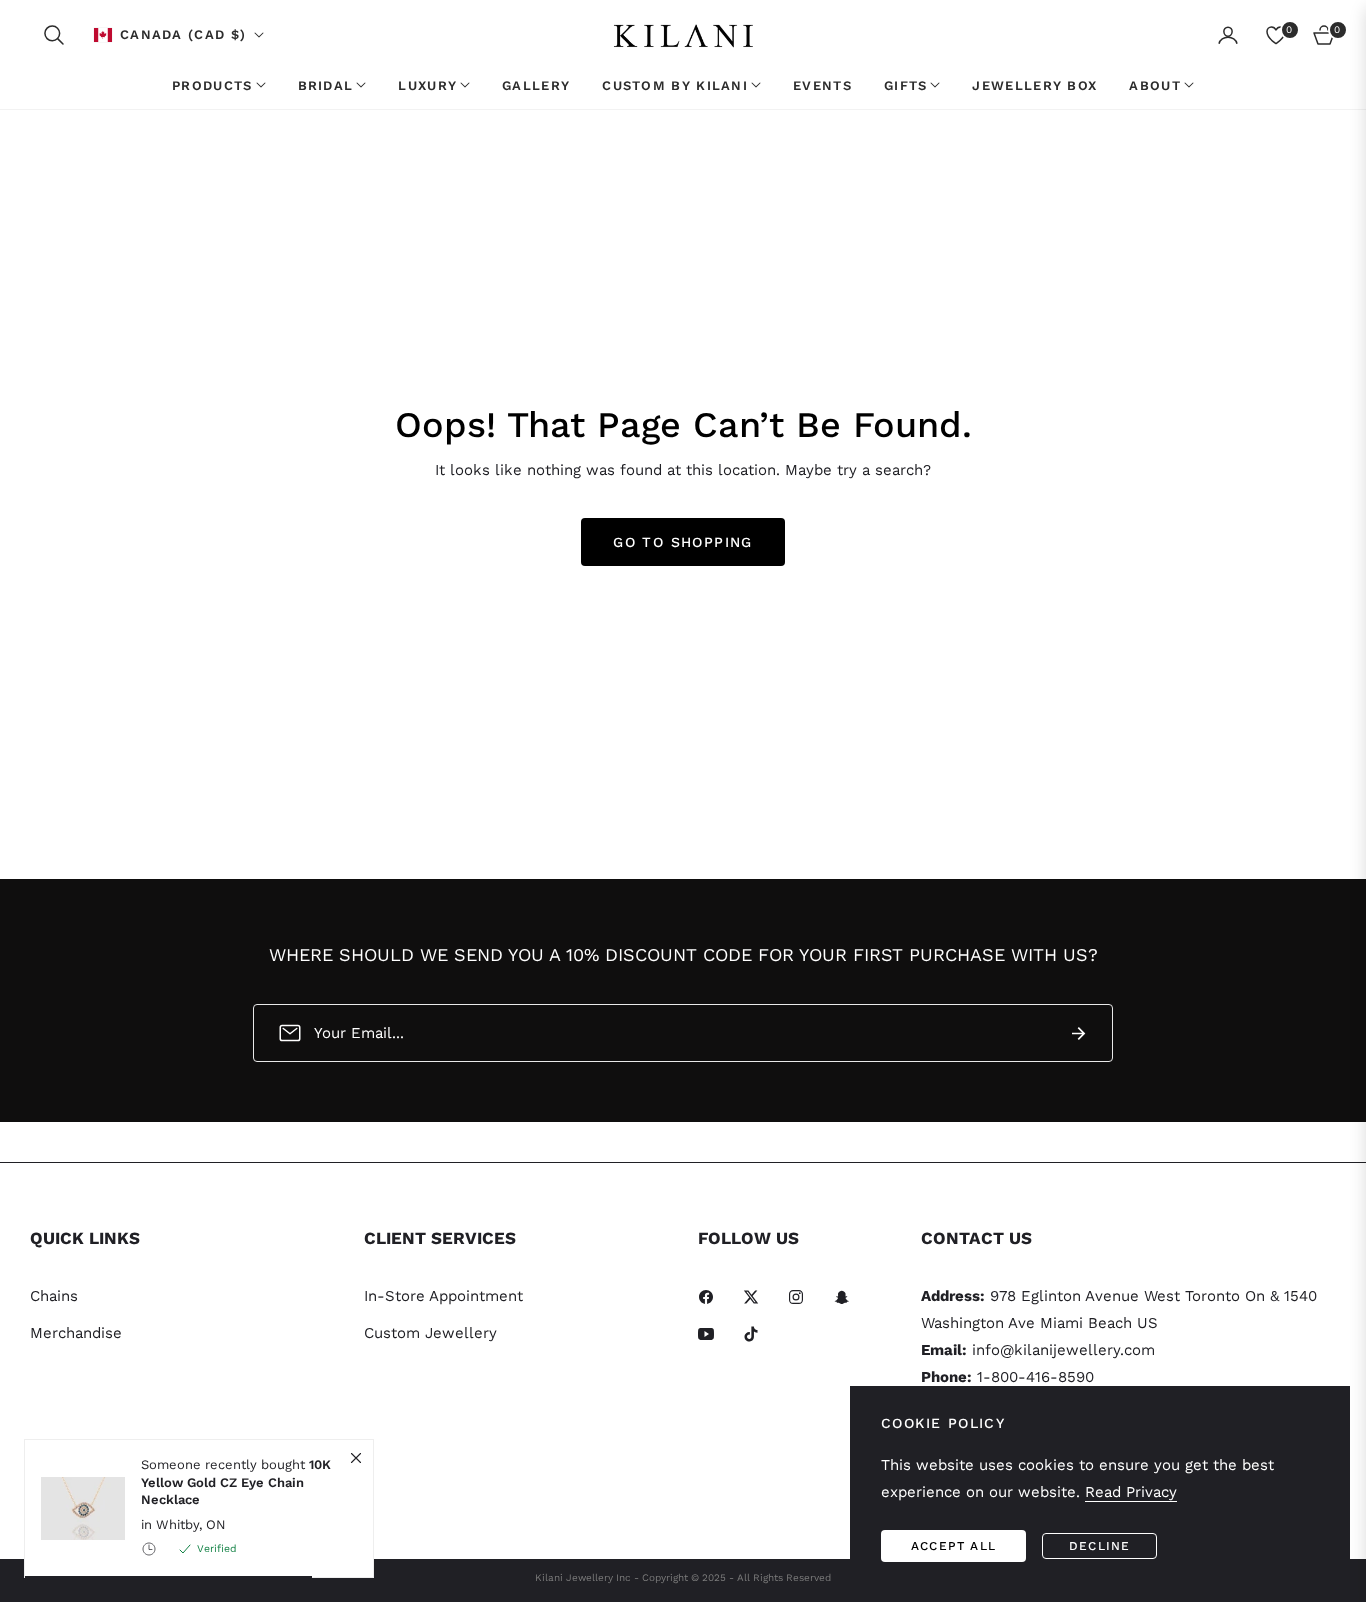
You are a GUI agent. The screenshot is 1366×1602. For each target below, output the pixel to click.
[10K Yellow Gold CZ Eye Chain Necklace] (75, 1508)
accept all (953, 1546)
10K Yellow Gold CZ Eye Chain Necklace (236, 1482)
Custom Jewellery (430, 1333)
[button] (54, 35)
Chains (54, 1296)
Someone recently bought (236, 1482)
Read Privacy (1131, 1492)
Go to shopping (683, 542)
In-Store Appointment (443, 1296)
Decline (1099, 1546)
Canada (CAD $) (183, 34)
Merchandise (76, 1333)
